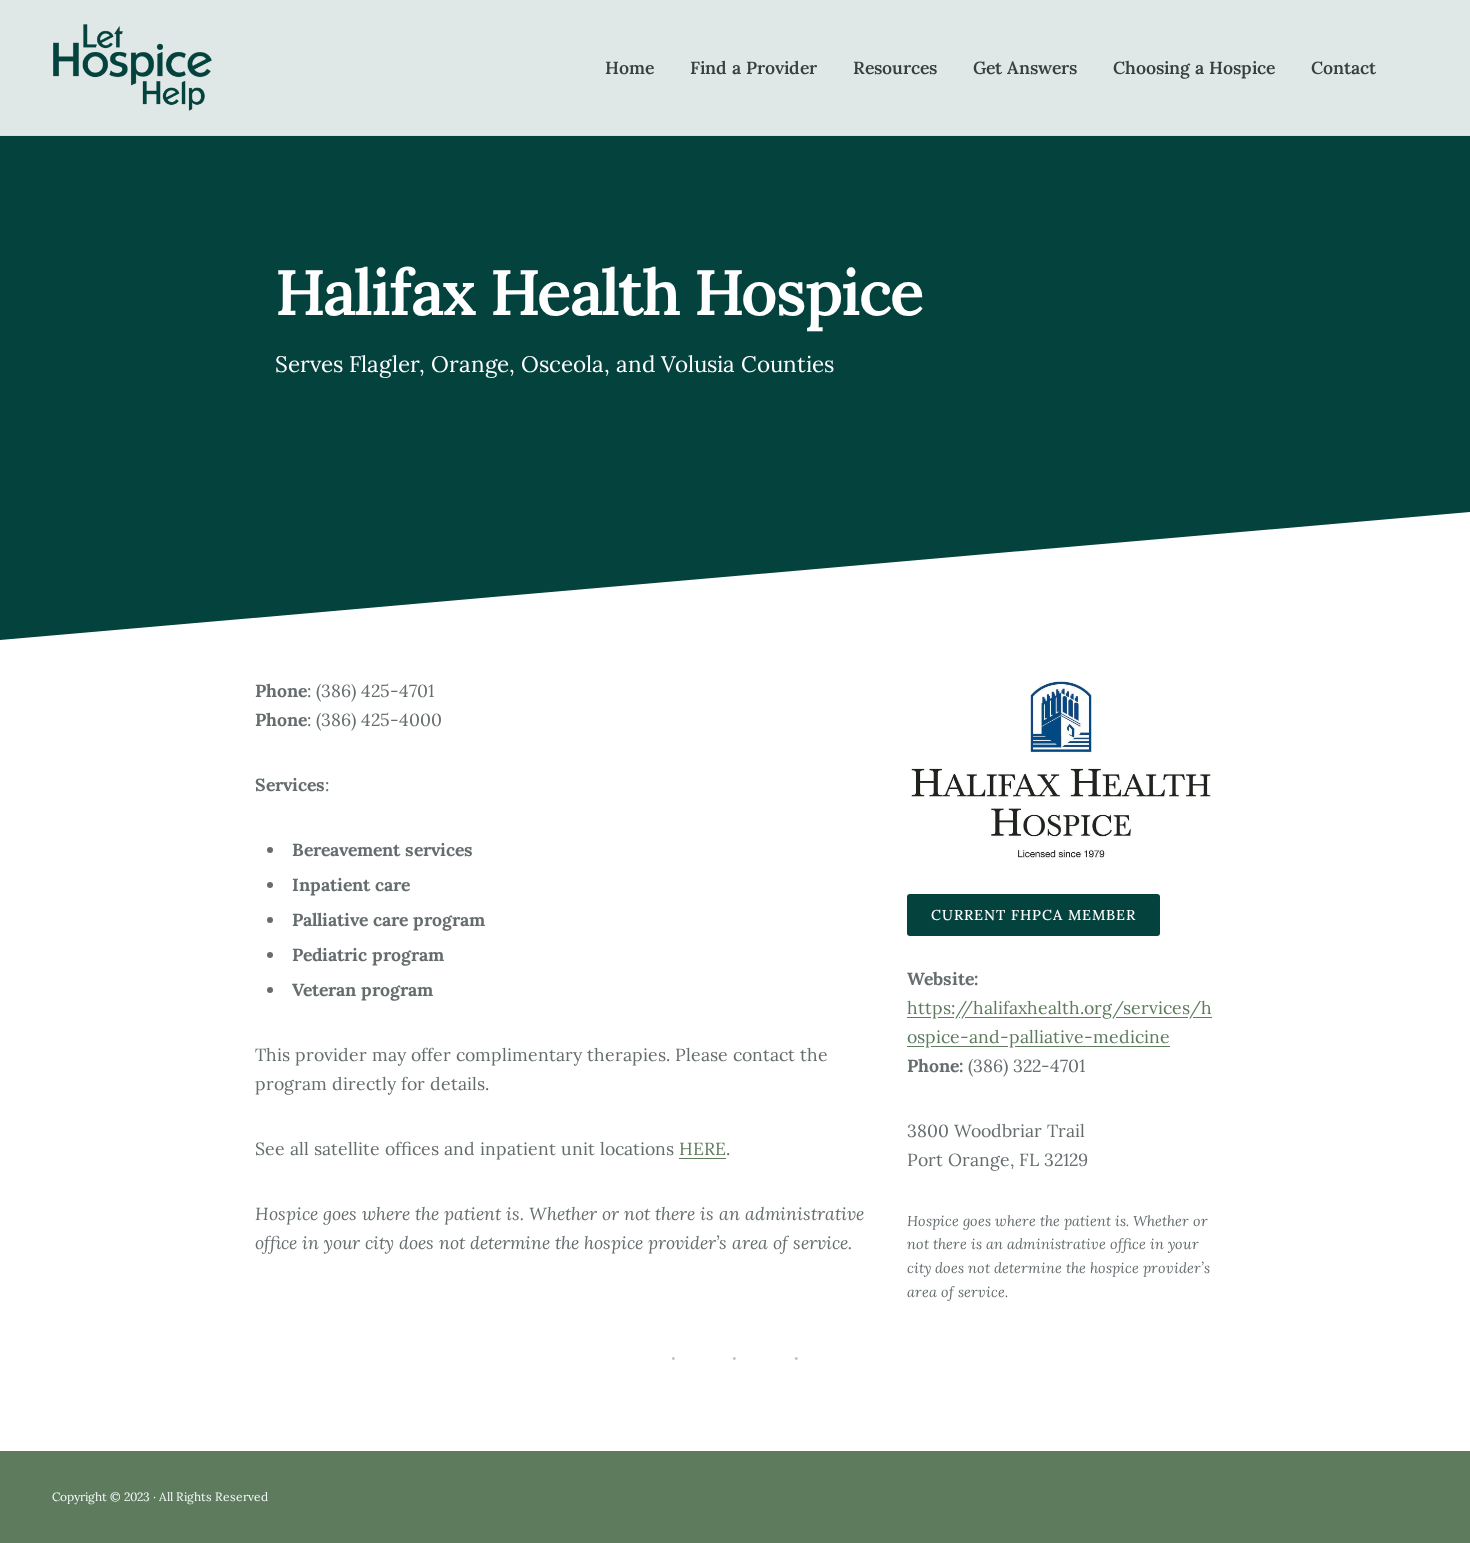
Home (629, 67)
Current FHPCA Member (1033, 915)
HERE (702, 1148)
